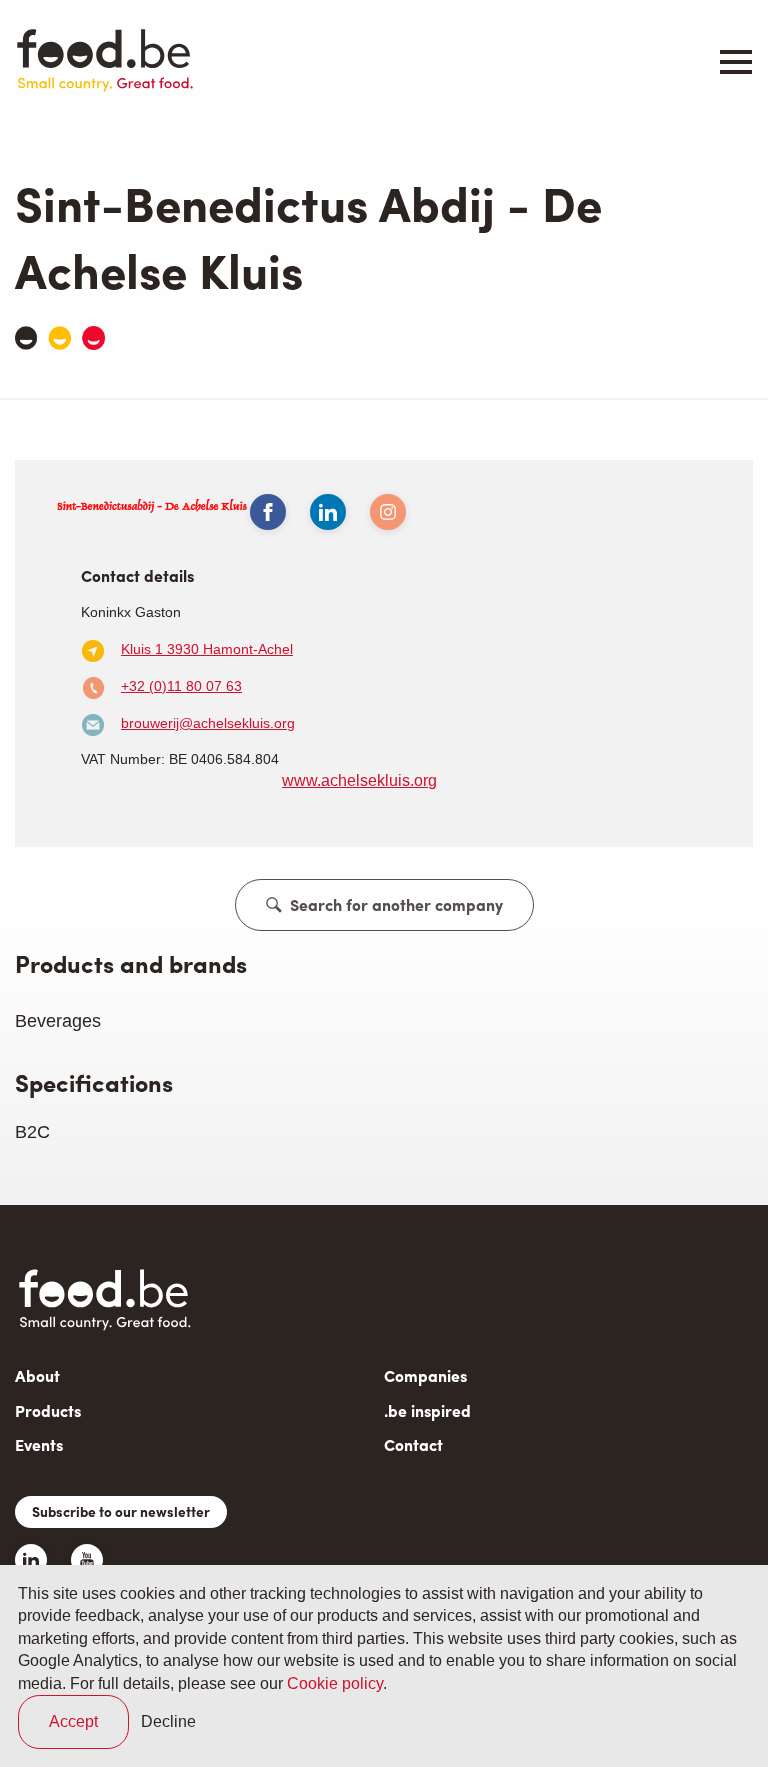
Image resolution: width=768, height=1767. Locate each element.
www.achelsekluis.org (359, 780)
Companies (425, 1375)
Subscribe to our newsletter (121, 1511)
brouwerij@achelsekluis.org (208, 723)
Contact (413, 1444)
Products (48, 1410)
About (37, 1375)
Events (39, 1444)
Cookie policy (335, 1683)
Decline (168, 1721)
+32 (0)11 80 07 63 (181, 686)
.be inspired (427, 1410)
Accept (73, 1721)
